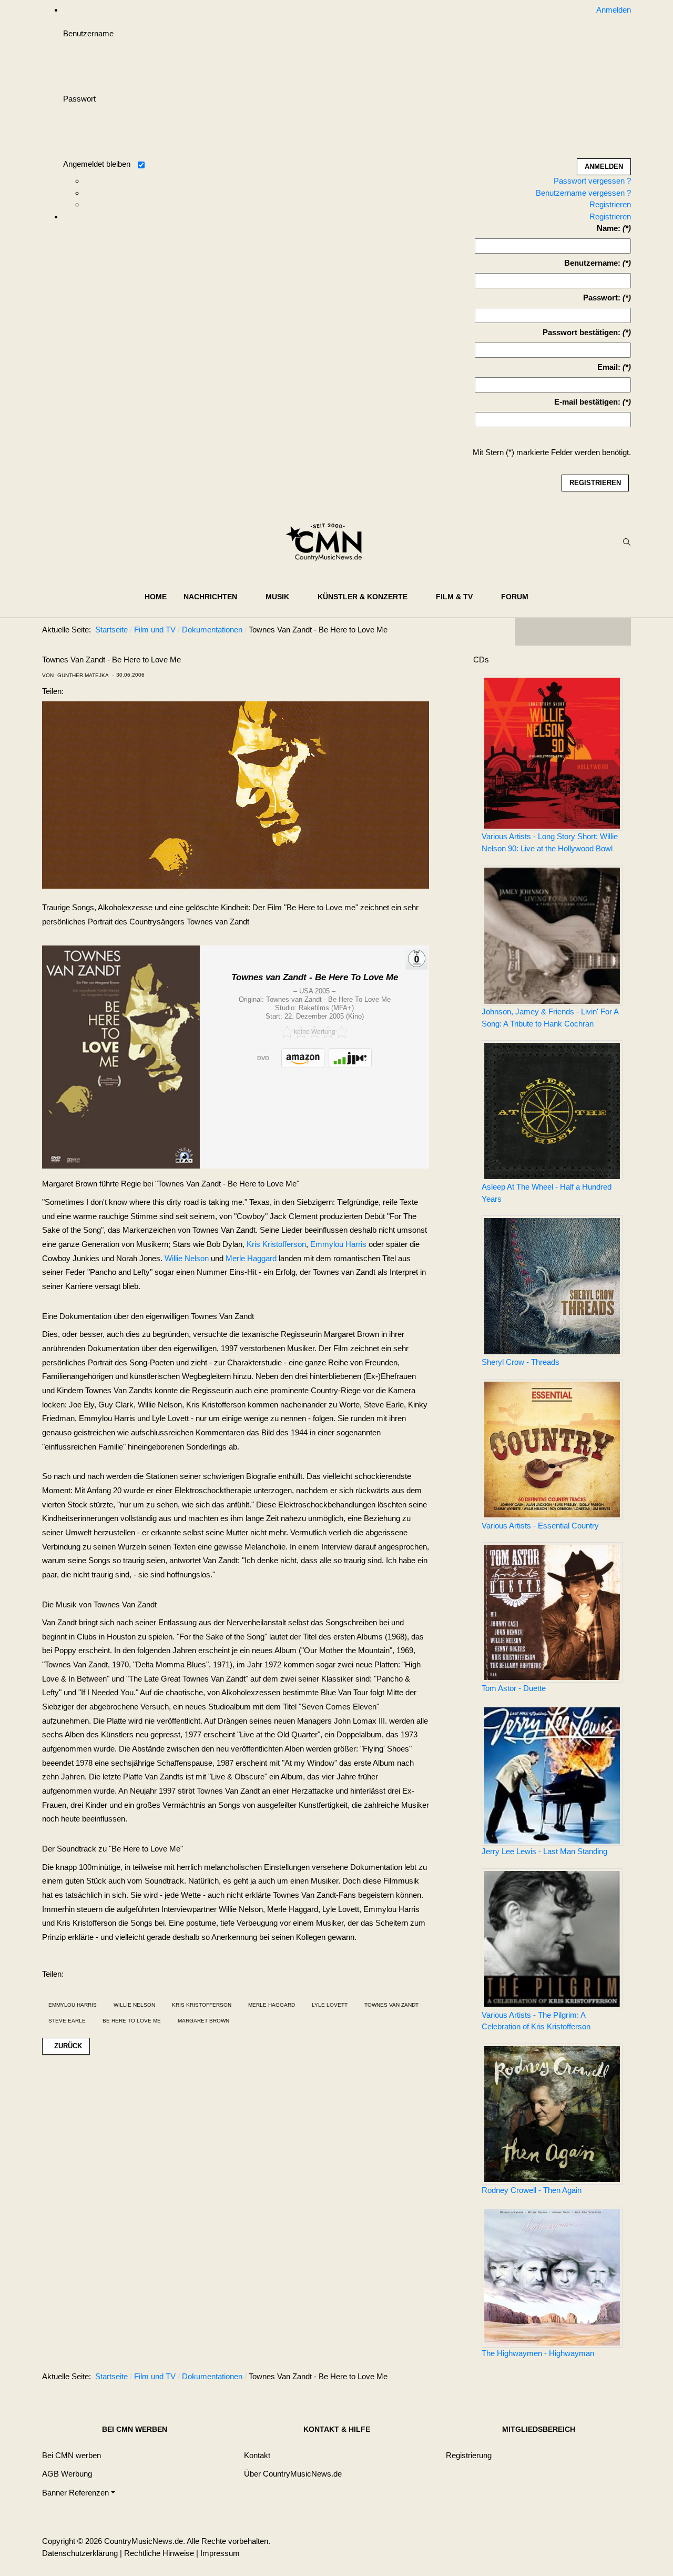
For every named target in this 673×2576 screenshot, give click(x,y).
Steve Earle (67, 2021)
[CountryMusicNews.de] (328, 542)
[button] (216, 597)
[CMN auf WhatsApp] (573, 632)
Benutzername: (592, 263)
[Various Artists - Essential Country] (552, 1450)
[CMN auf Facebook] (531, 632)
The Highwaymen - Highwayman (538, 2353)
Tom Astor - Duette (514, 1688)
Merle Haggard (251, 1258)
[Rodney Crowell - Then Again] (552, 2114)
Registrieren (610, 204)
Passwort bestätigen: (582, 332)
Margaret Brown (203, 2021)
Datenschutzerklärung (80, 2553)
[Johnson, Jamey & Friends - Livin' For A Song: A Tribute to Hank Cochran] (552, 935)
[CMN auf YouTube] (594, 632)
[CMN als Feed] (615, 632)
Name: (609, 228)
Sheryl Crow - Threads (521, 1362)
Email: (609, 367)
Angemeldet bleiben (97, 164)
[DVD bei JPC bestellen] (350, 1058)
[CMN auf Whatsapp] (578, 2379)
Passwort (79, 99)
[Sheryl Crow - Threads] (552, 1286)
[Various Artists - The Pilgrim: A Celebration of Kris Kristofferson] (552, 1939)
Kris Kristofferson (276, 1244)
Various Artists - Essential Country (540, 1526)
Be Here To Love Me (132, 2021)
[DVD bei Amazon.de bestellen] (303, 1058)
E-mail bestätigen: (587, 402)
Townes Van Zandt (391, 2005)
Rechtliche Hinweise (159, 2553)
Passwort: (602, 298)
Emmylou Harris (338, 1244)
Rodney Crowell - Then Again (532, 2190)
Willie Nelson (187, 1258)
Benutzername (88, 33)
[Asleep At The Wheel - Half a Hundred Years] (552, 1111)
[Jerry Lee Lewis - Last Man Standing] (552, 1775)
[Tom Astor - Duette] (552, 1612)
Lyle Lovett (330, 2005)
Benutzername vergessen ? (583, 193)
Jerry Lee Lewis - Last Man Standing (544, 1851)
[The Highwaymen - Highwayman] (552, 2277)
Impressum (220, 2553)
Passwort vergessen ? (592, 181)
